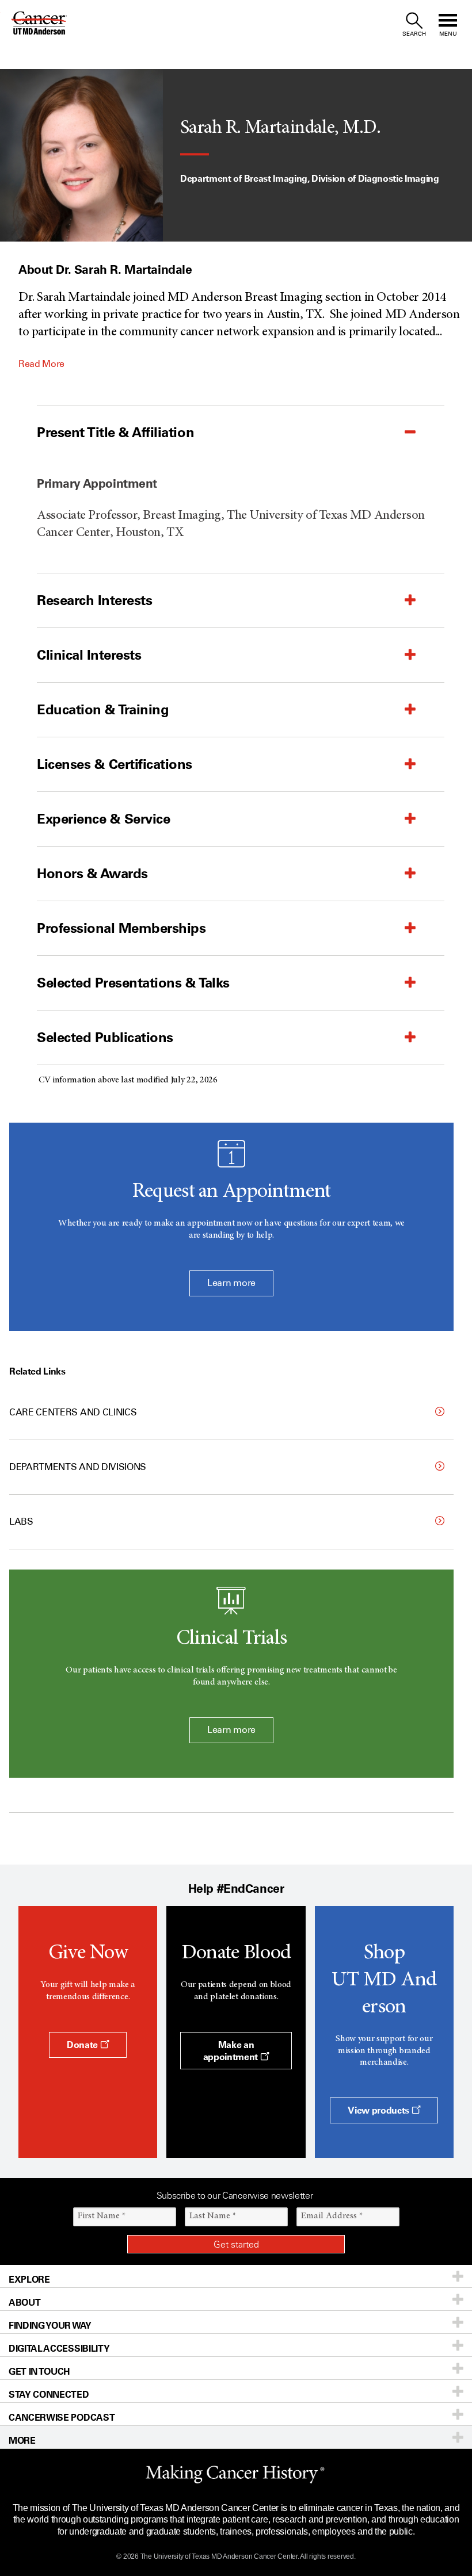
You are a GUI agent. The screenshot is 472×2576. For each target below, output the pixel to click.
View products (380, 2110)
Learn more (231, 1283)
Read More (41, 364)
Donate (83, 2045)
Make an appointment (232, 2051)
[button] (212, 432)
